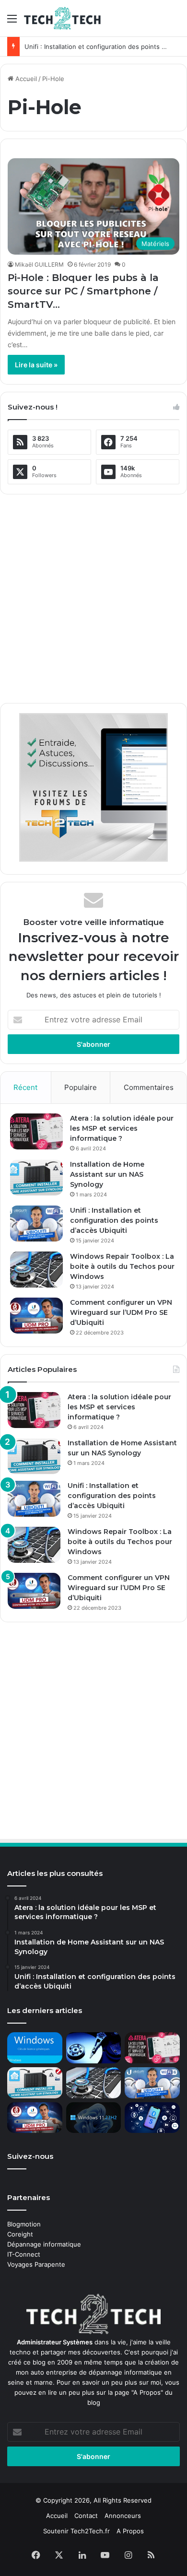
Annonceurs (123, 2516)
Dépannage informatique (44, 2244)
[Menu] (12, 22)
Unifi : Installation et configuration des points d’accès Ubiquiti (114, 1220)
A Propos (130, 2531)
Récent (25, 1087)
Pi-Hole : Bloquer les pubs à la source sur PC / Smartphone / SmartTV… (83, 291)
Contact (86, 2516)
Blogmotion (24, 2224)
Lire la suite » (36, 365)
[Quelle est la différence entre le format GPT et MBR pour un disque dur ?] (94, 2048)
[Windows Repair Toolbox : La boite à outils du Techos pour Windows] (36, 1270)
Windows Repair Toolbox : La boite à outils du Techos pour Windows (122, 1266)
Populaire (81, 1087)
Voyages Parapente (36, 2264)
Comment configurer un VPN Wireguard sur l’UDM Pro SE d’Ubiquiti (121, 1312)
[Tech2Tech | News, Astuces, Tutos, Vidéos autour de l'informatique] (62, 18)
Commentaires (149, 1087)
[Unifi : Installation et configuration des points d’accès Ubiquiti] (36, 1224)
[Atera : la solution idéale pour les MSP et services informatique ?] (36, 1131)
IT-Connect (24, 2254)
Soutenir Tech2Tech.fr (76, 2531)
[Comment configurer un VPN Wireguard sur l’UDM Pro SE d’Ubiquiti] (36, 1316)
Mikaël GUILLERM (39, 264)
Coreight (20, 2234)
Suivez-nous (30, 2156)
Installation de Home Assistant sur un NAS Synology (107, 1174)
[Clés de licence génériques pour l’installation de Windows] (35, 2048)
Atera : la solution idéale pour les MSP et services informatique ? (122, 1128)
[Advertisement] (93, 595)
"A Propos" (146, 2392)
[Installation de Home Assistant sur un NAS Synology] (36, 1177)
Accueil (25, 79)
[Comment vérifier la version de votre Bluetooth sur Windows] (152, 2118)
